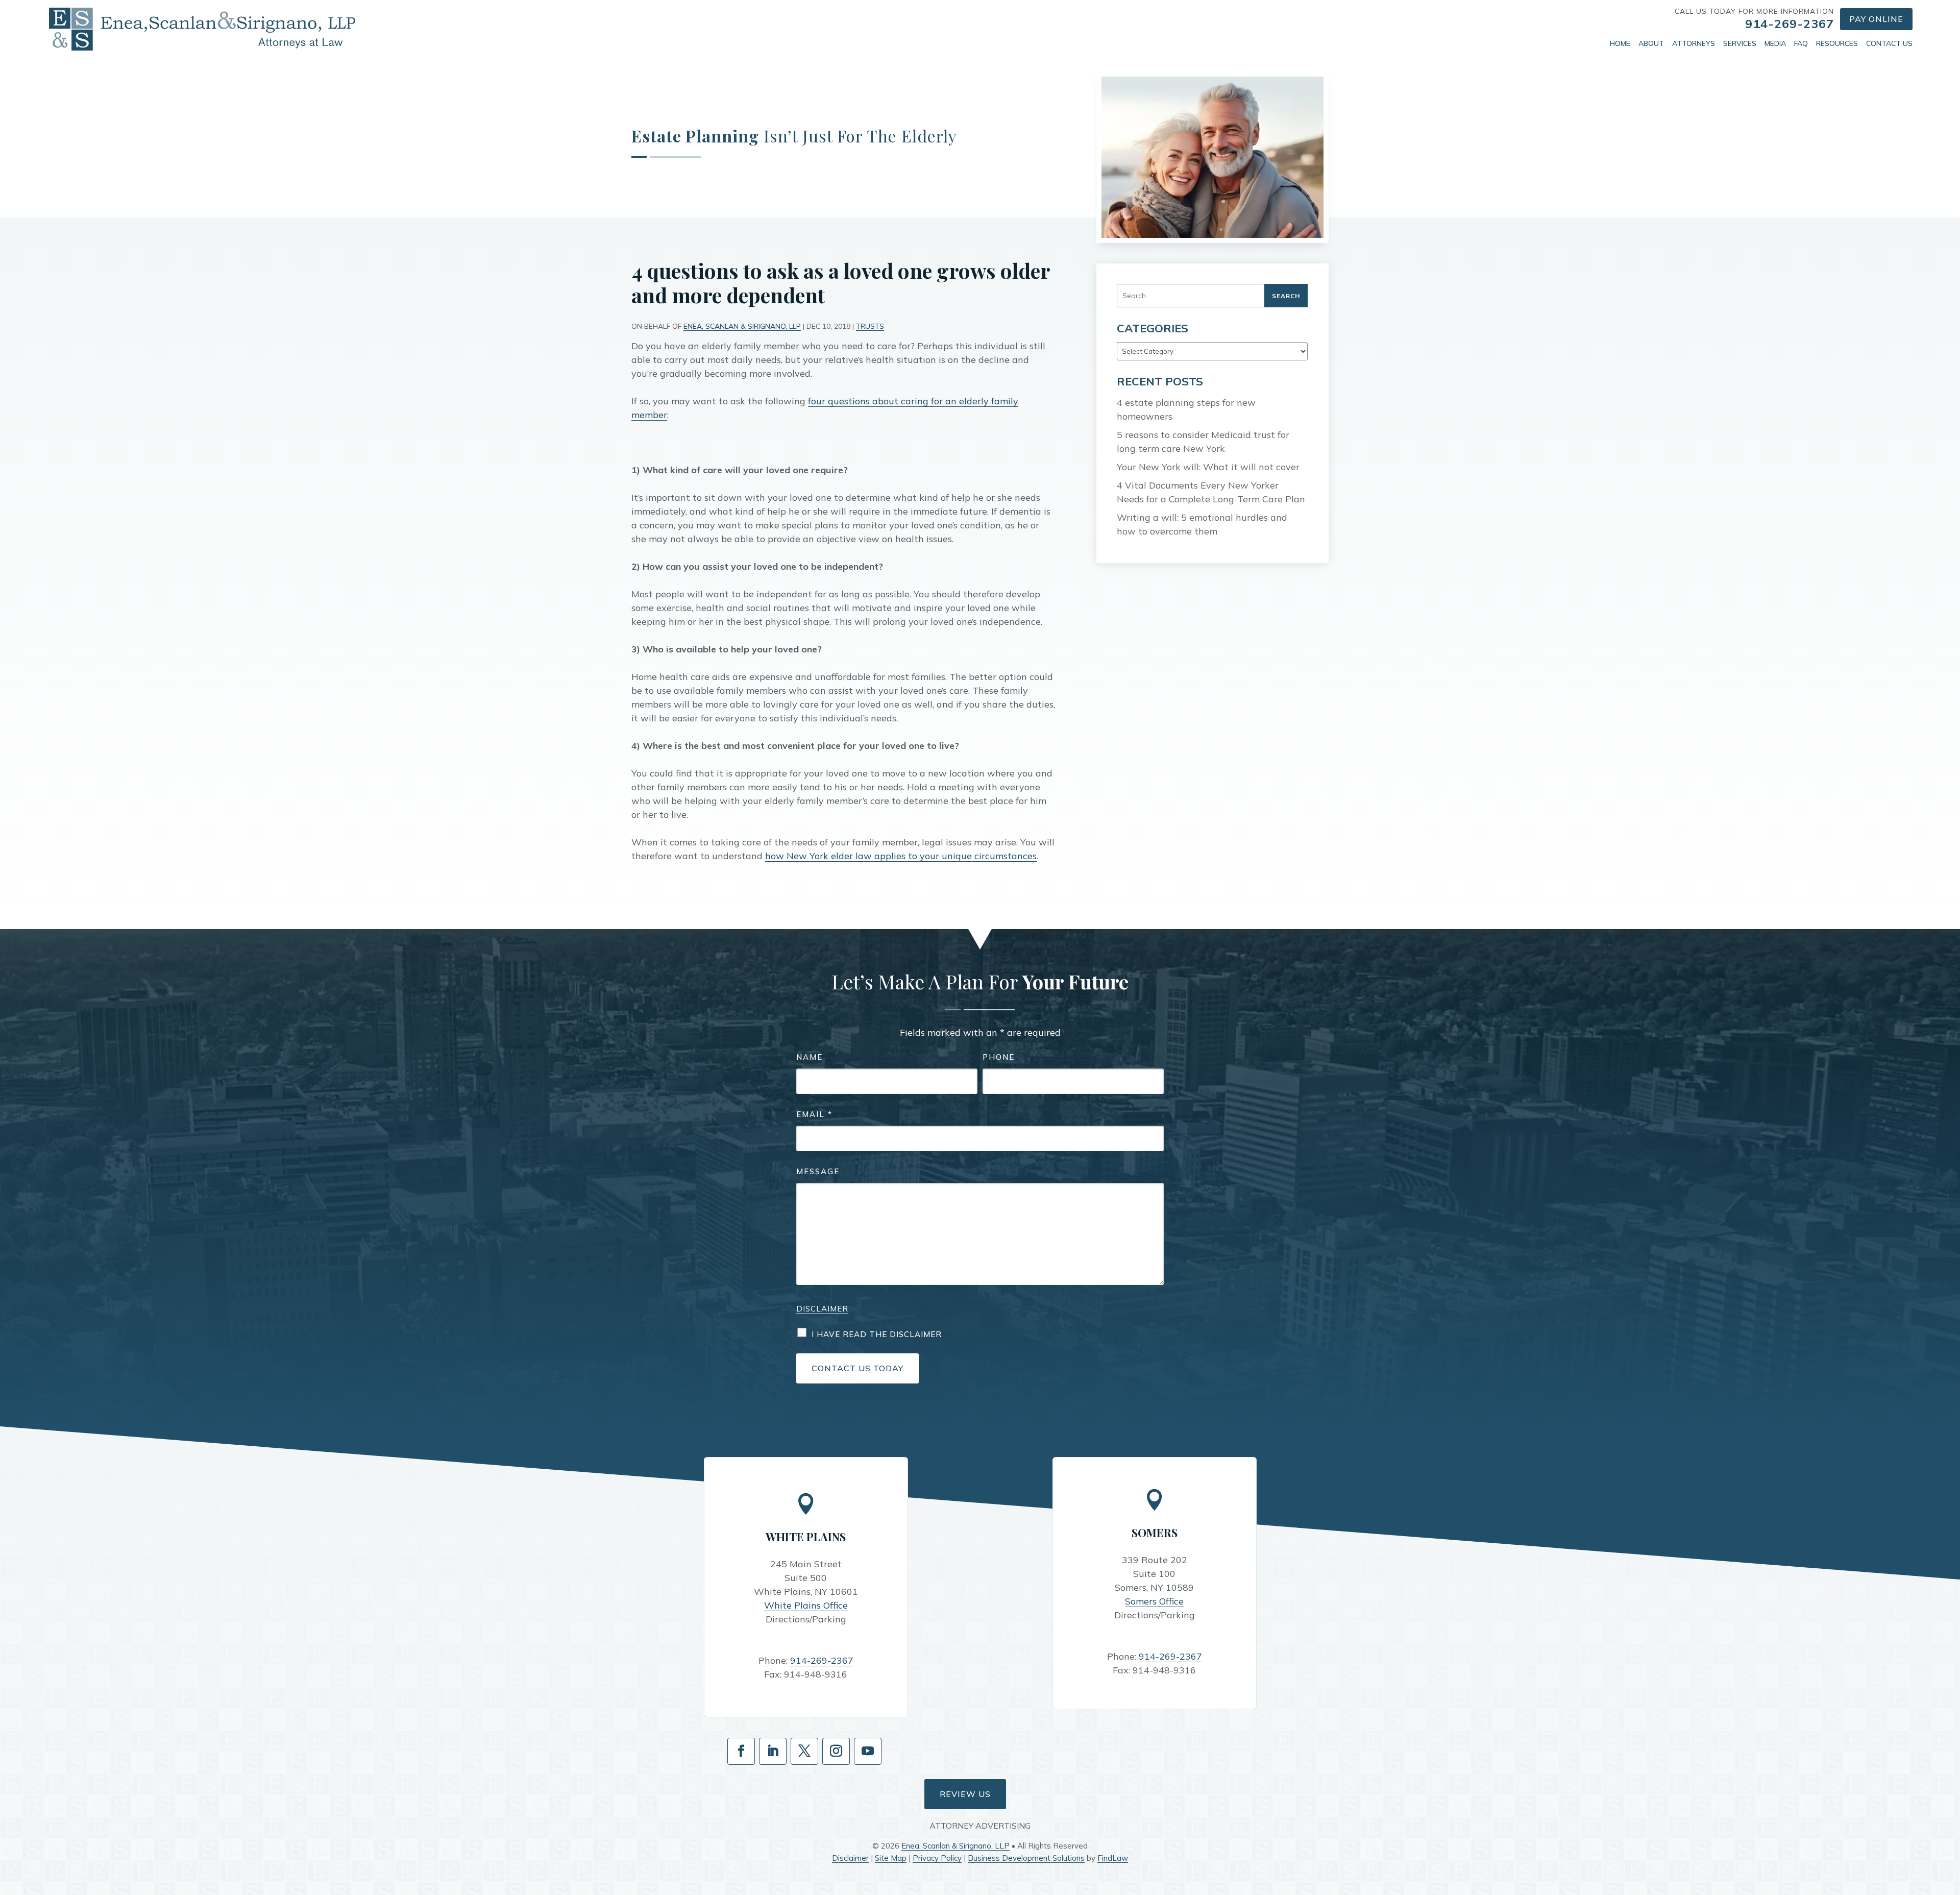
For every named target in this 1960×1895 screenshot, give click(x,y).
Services (1740, 43)
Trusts (870, 326)
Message (818, 1171)
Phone (999, 1057)
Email (814, 1114)
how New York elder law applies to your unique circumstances (901, 856)
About (1651, 43)
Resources (1837, 43)
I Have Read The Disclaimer (877, 1334)
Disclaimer (822, 1309)
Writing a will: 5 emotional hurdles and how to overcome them (1202, 524)
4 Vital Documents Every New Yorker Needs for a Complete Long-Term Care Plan (1211, 492)
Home (1620, 43)
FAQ (1801, 43)
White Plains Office (806, 1605)
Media (1775, 43)
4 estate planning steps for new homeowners (1186, 409)
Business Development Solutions (1026, 1858)
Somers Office (1154, 1601)
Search (1286, 296)
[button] (1950, 1821)
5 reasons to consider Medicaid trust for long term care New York (1203, 442)
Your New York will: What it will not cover (1208, 467)
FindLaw (1113, 1858)
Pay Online (1876, 19)
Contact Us (1889, 43)
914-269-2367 (1790, 23)
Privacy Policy (937, 1858)
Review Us (965, 1794)
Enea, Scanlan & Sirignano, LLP (742, 326)
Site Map (891, 1858)
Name (810, 1057)
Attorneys (1694, 43)
